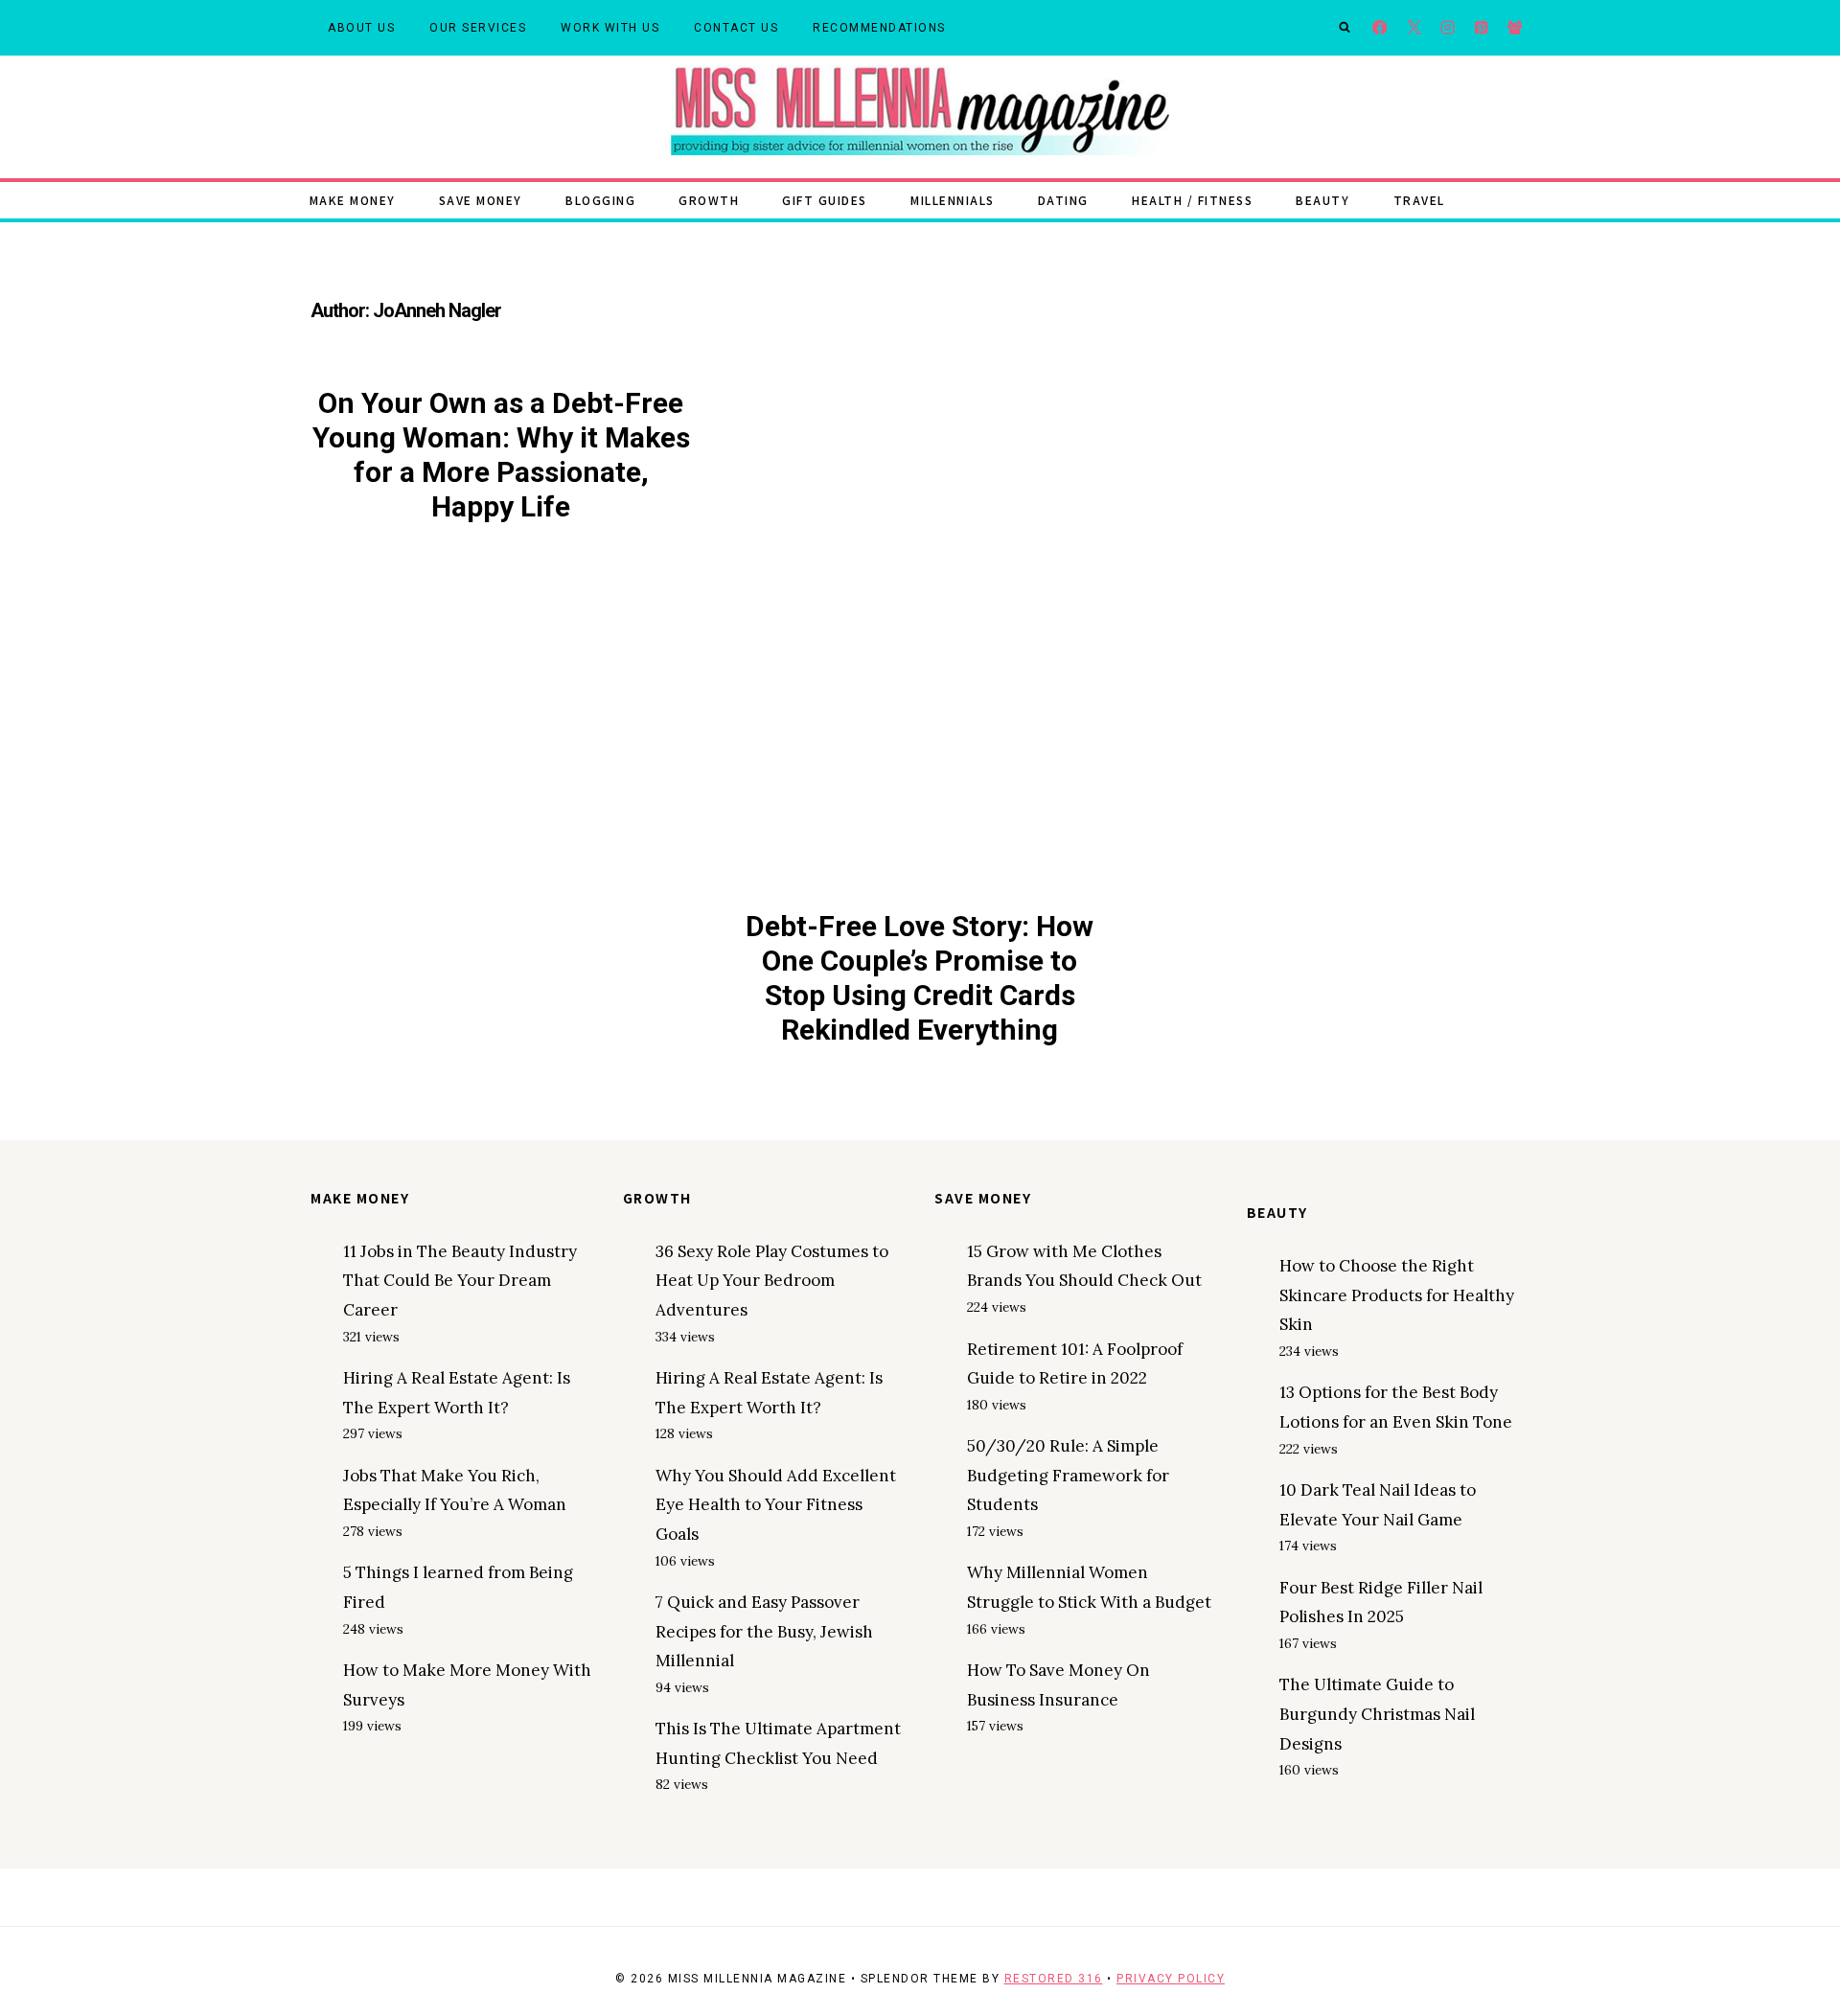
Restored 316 (1054, 1979)
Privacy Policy (1171, 1979)
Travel (1419, 200)
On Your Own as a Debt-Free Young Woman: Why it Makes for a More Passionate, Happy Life (501, 455)
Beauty (1322, 200)
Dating (1063, 200)
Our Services (478, 28)
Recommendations (879, 28)
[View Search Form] (1345, 28)
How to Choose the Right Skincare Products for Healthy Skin (1397, 1295)
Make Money (353, 200)
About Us (361, 28)
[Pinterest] (1481, 28)
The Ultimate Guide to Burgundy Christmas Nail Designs (1377, 1714)
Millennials (953, 200)
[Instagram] (1448, 28)
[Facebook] (1380, 28)
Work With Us (610, 28)
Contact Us (736, 28)
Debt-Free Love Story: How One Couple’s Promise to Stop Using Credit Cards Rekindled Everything (920, 978)
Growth (709, 200)
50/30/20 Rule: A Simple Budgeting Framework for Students (1068, 1475)
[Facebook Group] (1515, 28)
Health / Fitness (1192, 200)
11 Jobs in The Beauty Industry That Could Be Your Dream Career (460, 1281)
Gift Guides (825, 200)
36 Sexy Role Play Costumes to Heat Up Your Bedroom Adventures (772, 1281)
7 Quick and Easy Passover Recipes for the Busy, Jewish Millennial (764, 1631)
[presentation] (920, 639)
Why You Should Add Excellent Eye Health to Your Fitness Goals (776, 1505)
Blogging (600, 200)
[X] (1414, 28)
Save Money (481, 200)
